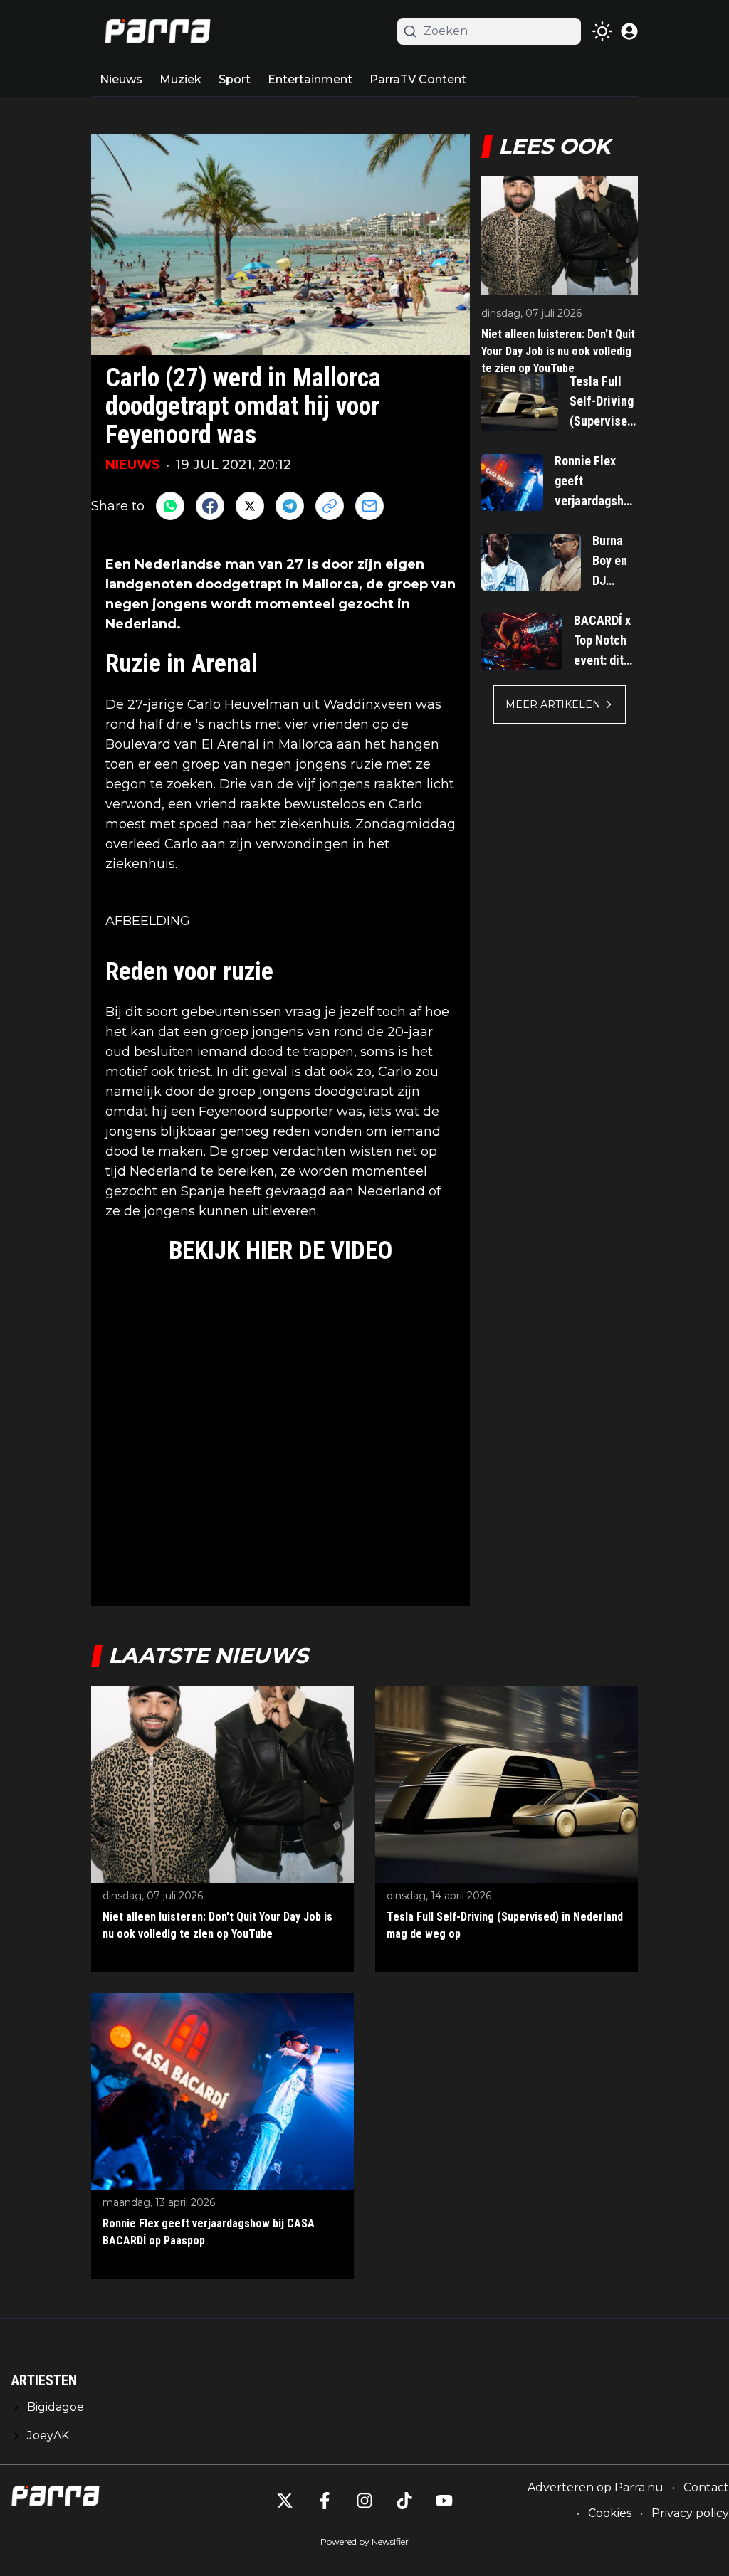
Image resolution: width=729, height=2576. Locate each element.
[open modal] (629, 31)
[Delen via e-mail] (369, 506)
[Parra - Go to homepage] (155, 31)
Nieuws (121, 79)
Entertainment (310, 79)
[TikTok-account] (404, 2501)
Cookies (610, 2513)
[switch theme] (602, 31)
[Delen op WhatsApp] (170, 506)
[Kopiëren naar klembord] (330, 506)
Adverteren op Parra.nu (596, 2487)
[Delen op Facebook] (210, 506)
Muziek (180, 79)
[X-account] (285, 2501)
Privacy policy (690, 2513)
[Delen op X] (250, 506)
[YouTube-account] (444, 2501)
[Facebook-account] (325, 2501)
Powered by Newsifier (364, 2541)
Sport (235, 79)
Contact (706, 2487)
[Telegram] (290, 506)
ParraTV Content (418, 79)
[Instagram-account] (364, 2501)
